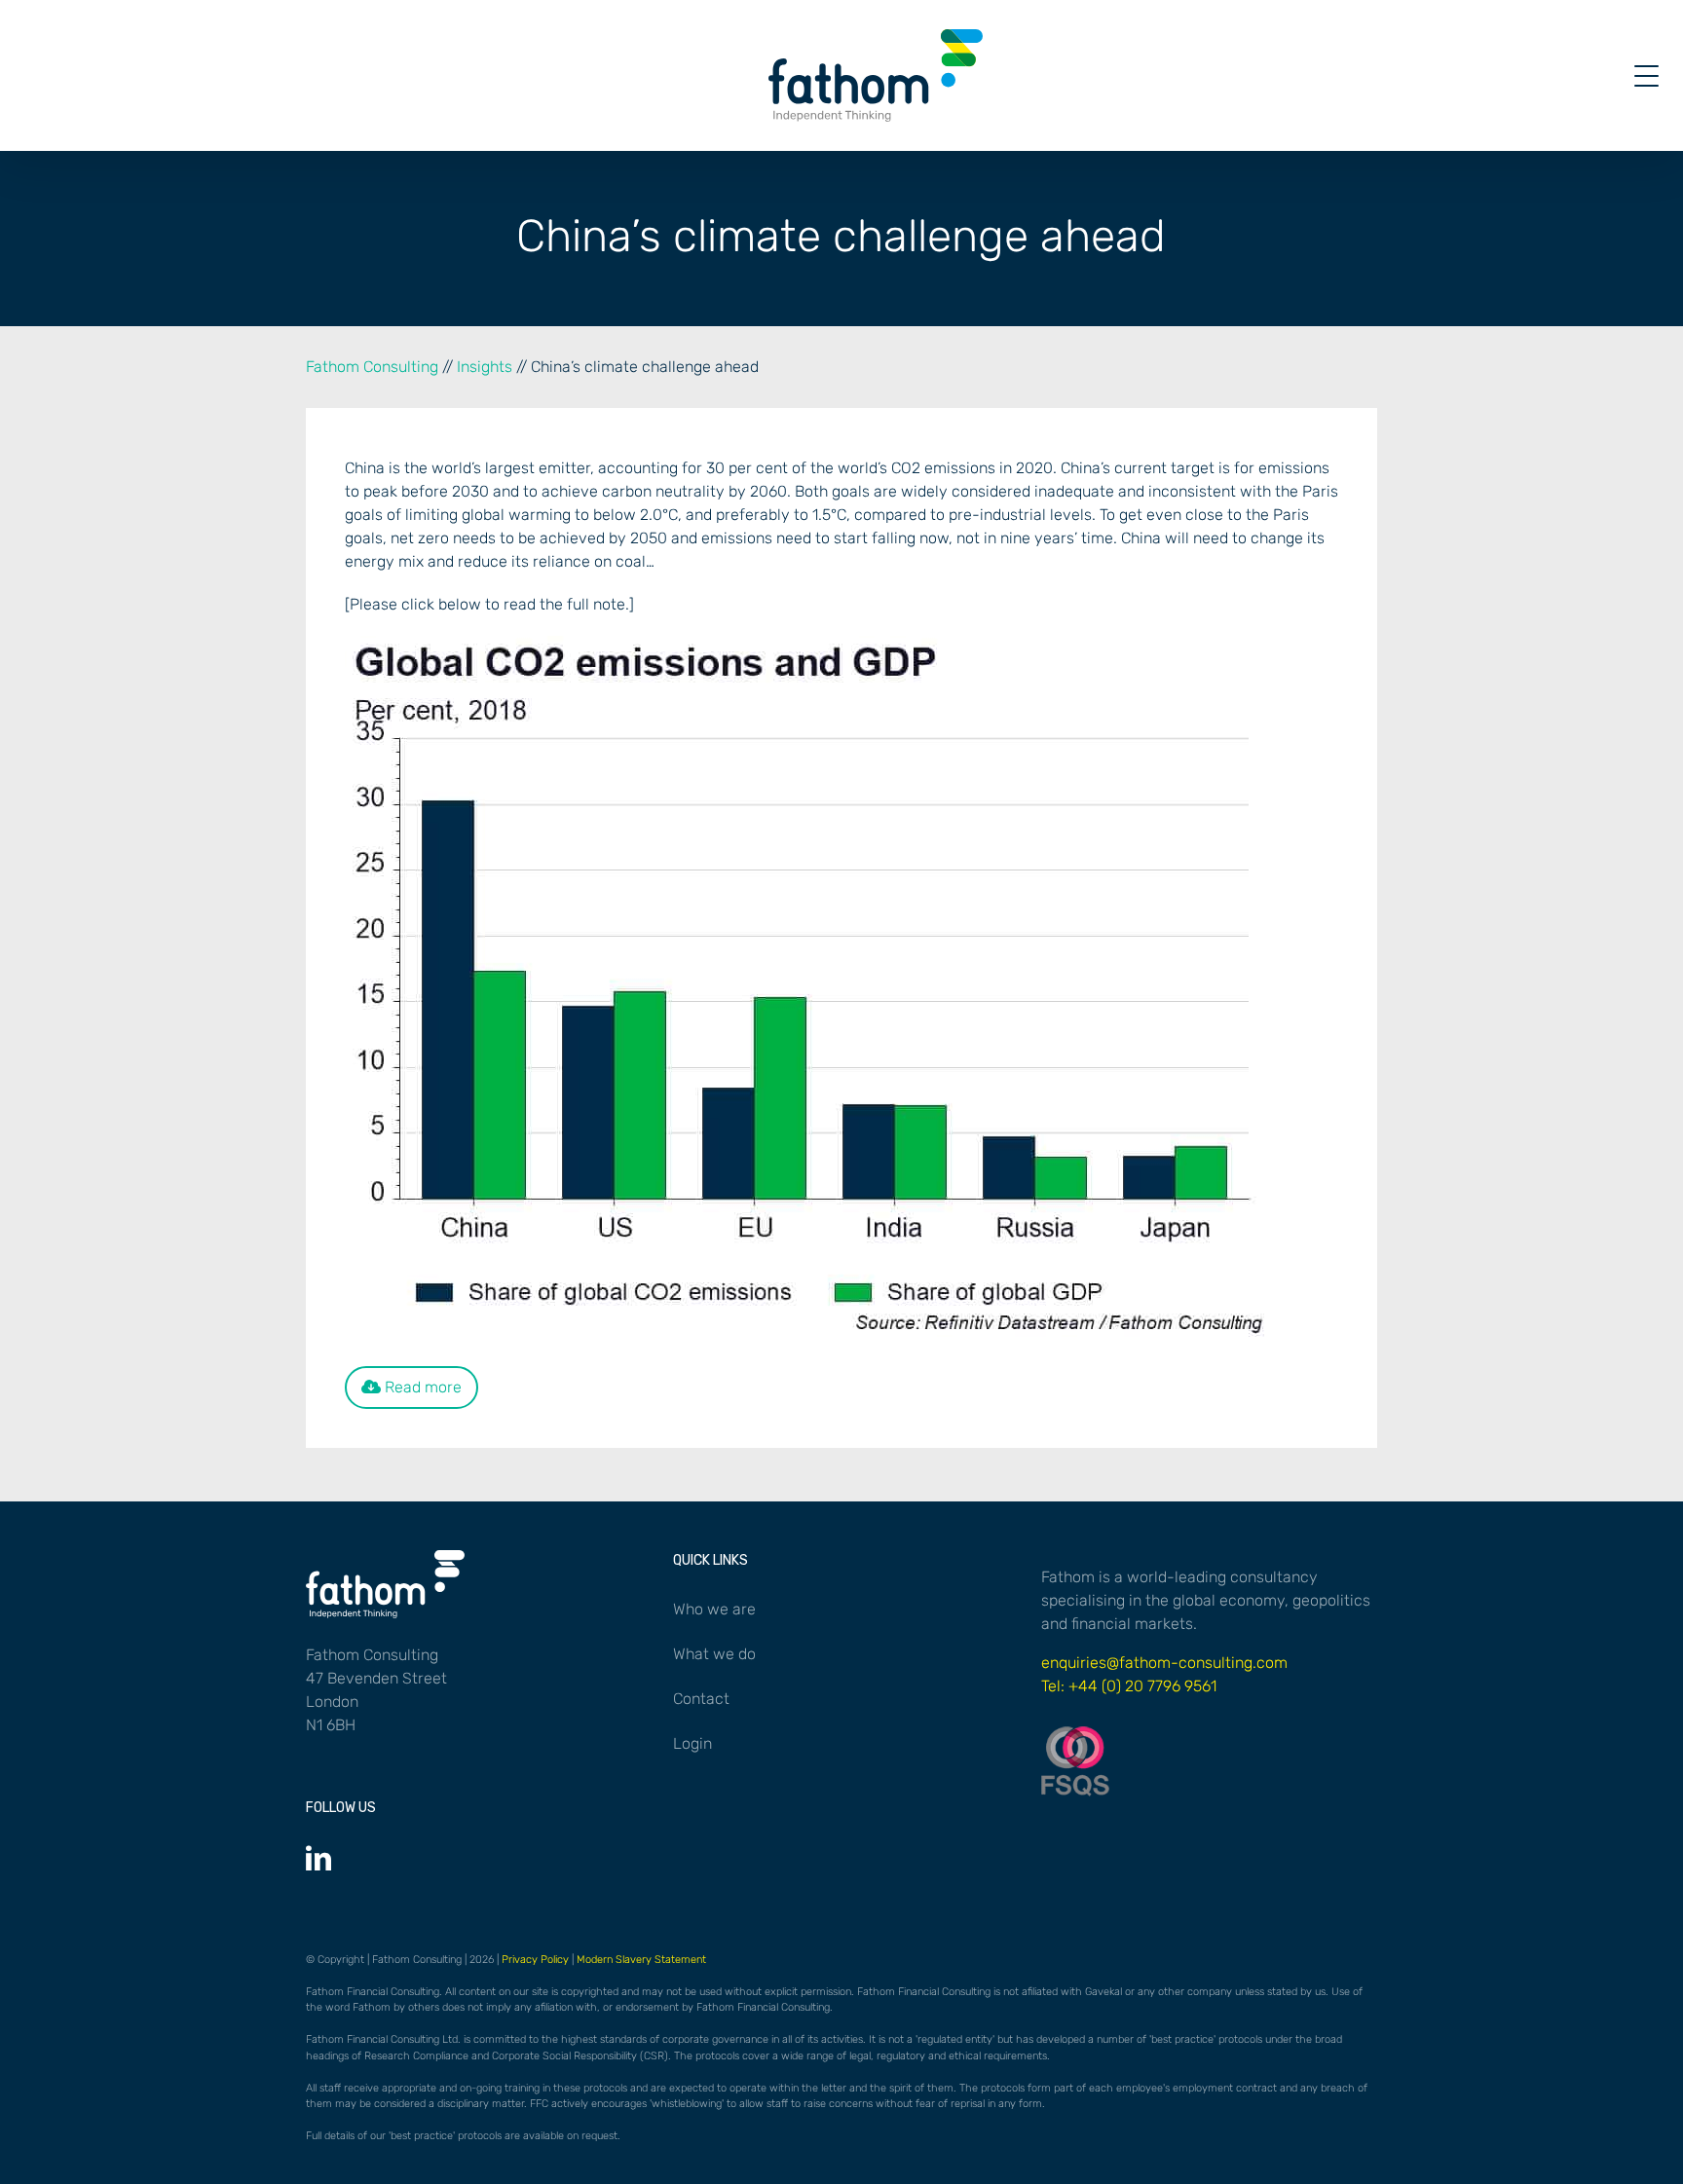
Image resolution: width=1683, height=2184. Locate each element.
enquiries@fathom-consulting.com (1164, 1663)
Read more (421, 1387)
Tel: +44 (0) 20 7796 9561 (1129, 1686)
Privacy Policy (535, 1960)
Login (692, 1743)
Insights (485, 367)
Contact (701, 1699)
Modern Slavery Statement (641, 1960)
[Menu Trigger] (1646, 75)
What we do (714, 1654)
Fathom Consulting (372, 367)
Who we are (714, 1609)
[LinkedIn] (318, 1858)
